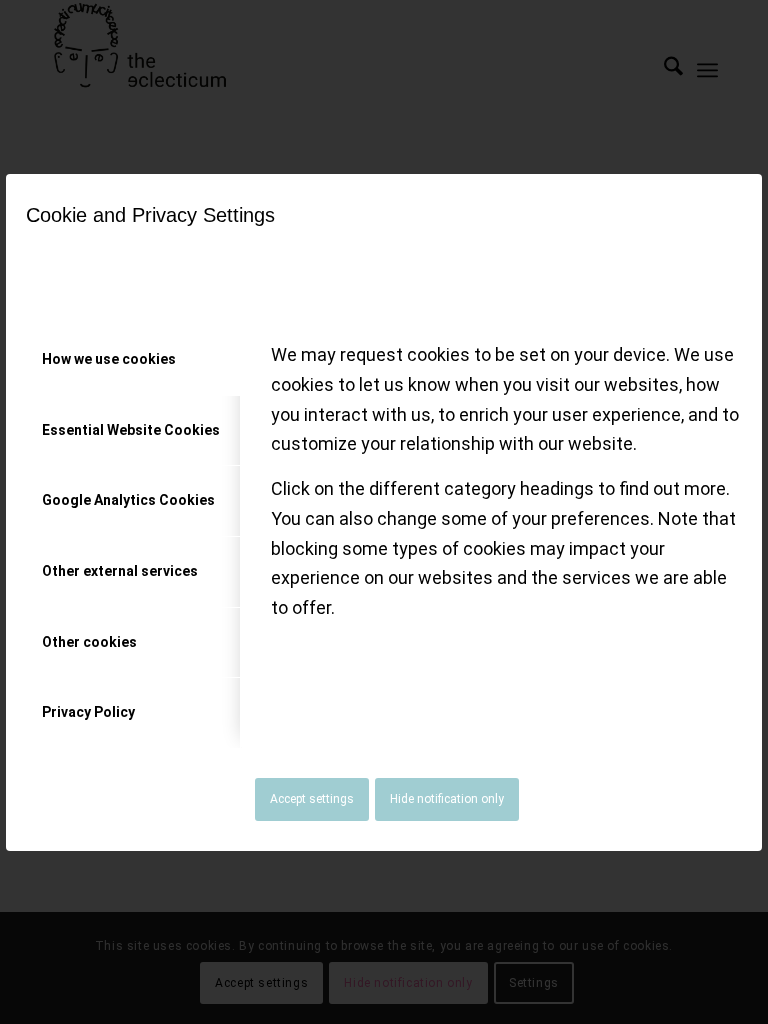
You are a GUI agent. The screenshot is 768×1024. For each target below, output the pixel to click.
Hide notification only (447, 799)
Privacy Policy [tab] (88, 712)
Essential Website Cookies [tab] (131, 430)
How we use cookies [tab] (109, 359)
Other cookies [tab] (89, 642)
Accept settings (312, 799)
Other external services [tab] (120, 571)
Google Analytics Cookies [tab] (128, 500)
